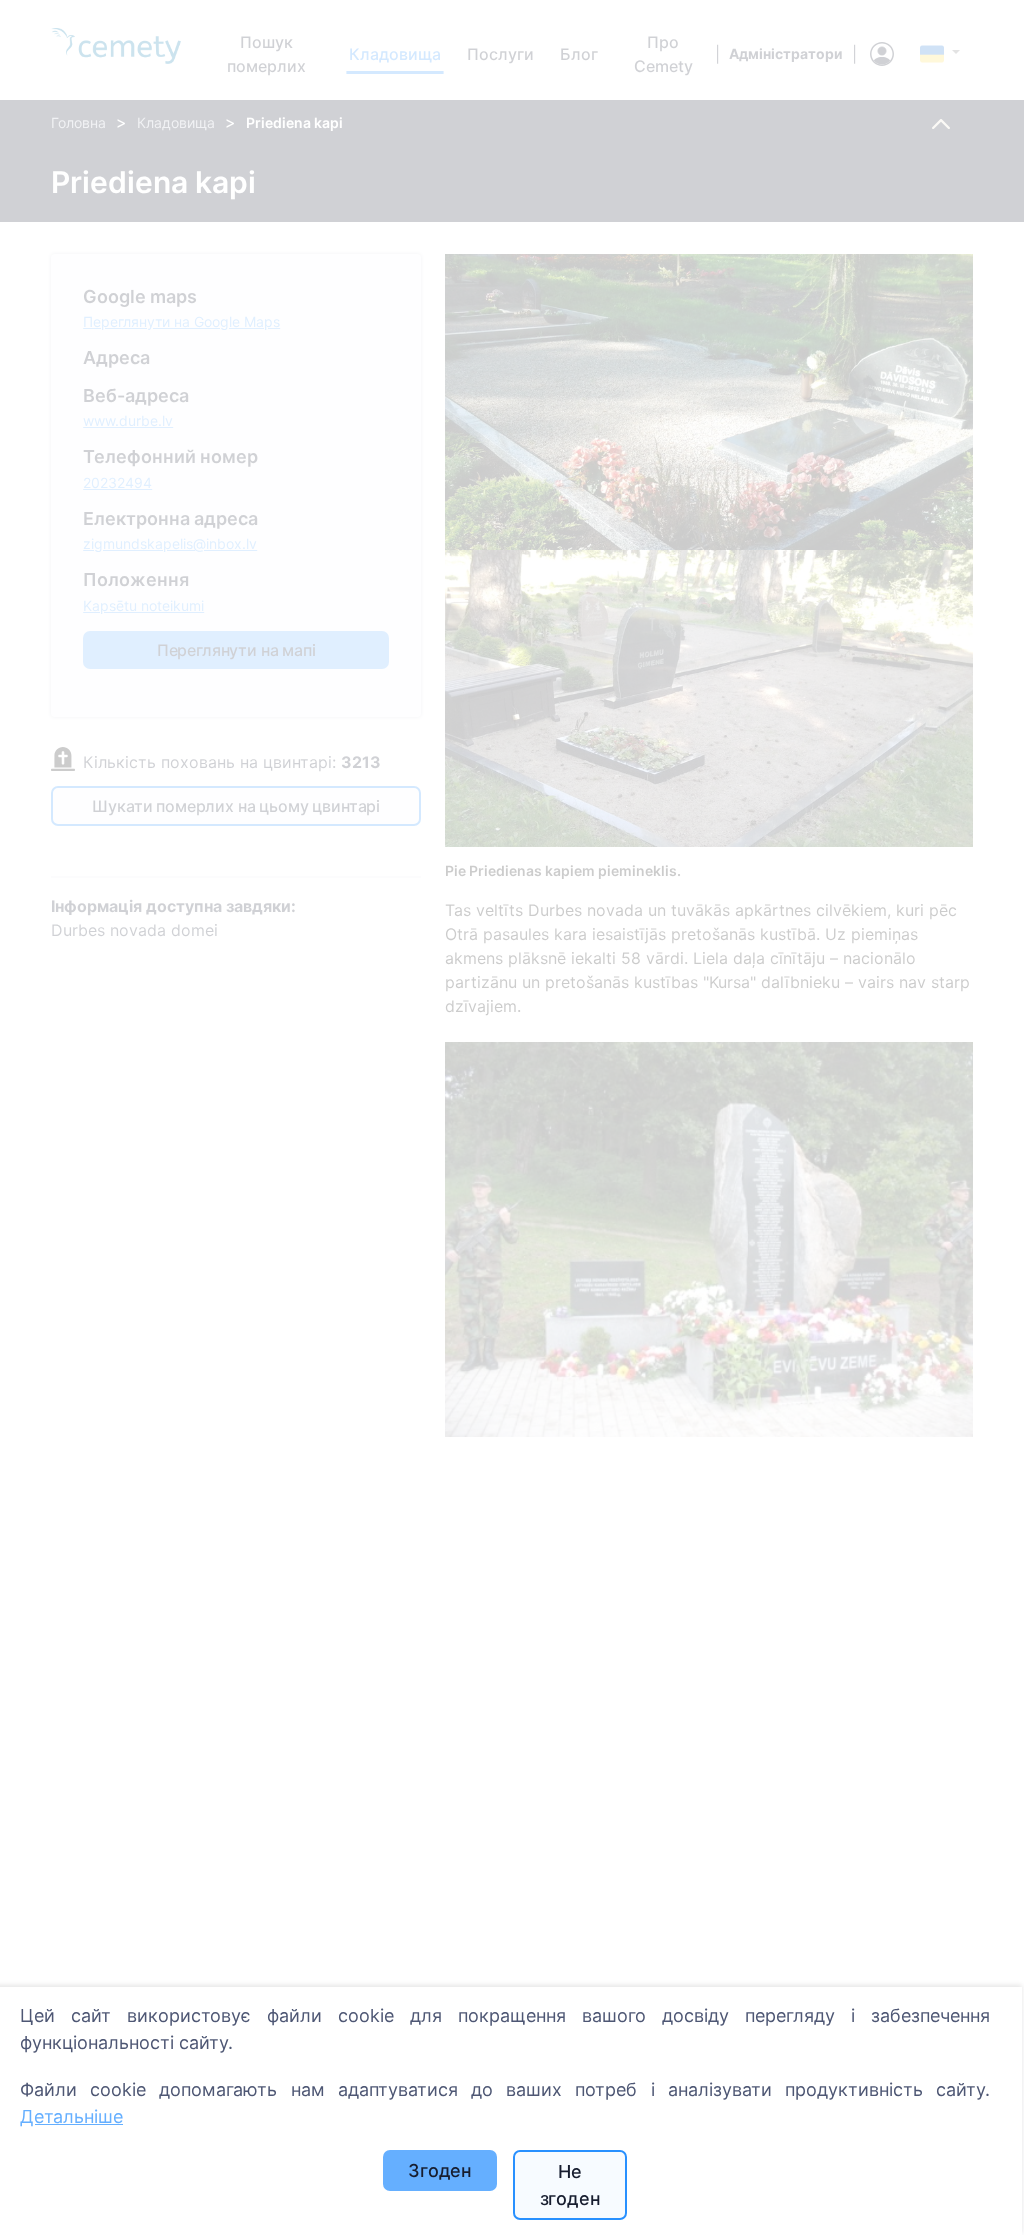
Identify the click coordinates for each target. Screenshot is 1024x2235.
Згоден (440, 2170)
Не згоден (570, 2185)
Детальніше (71, 2116)
